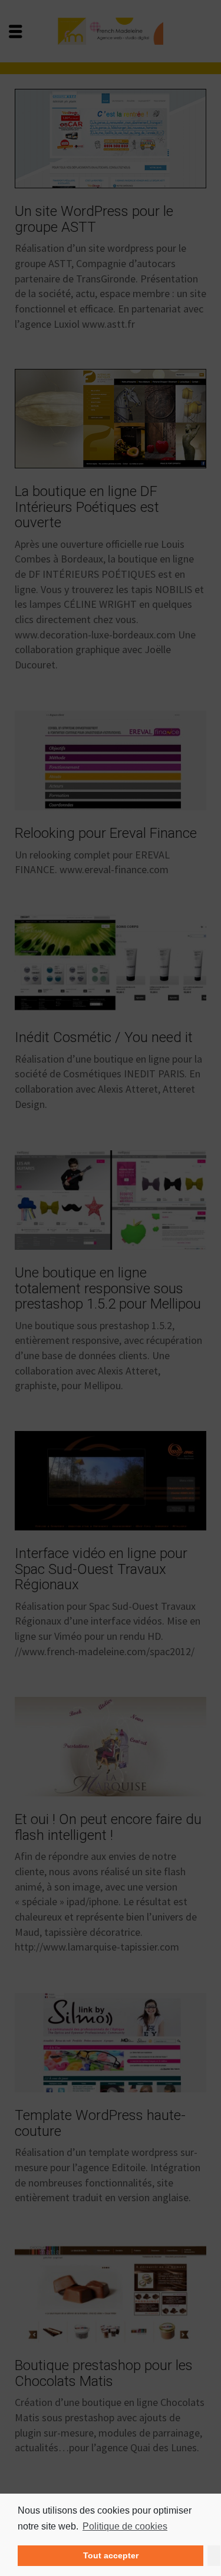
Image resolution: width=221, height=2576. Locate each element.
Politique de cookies (125, 2526)
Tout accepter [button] (111, 2555)
